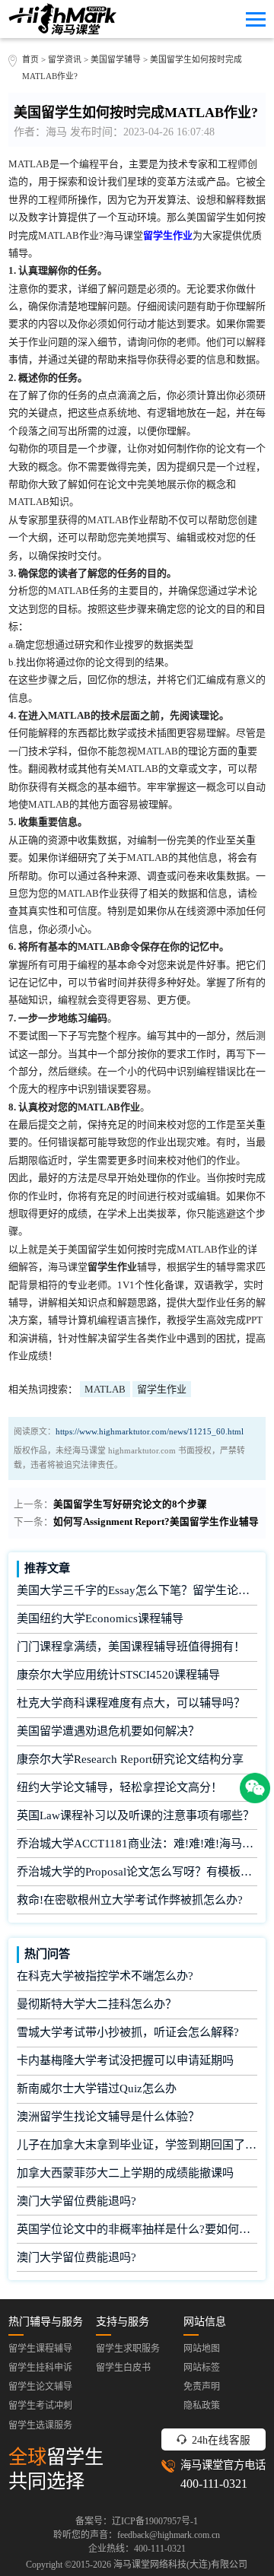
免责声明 (202, 2387)
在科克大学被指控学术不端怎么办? (105, 1976)
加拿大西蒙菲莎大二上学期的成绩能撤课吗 (125, 2173)
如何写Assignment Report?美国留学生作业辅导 (156, 1522)
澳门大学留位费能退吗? (76, 2201)
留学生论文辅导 (40, 2387)
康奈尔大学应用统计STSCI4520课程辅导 (118, 1675)
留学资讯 (65, 59)
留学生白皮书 (123, 2368)
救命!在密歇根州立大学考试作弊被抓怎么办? (130, 1900)
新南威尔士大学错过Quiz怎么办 (97, 2088)
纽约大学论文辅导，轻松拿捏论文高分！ (119, 1787)
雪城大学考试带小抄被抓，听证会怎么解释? (128, 2032)
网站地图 (202, 2349)
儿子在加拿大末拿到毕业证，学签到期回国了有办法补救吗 (137, 2145)
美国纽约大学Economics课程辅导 (100, 1618)
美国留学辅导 (116, 59)
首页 (30, 59)
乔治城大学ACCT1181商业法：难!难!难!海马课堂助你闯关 (137, 1844)
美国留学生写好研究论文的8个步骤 (130, 1504)
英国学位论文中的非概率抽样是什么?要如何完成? (137, 2229)
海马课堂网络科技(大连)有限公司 (180, 2565)
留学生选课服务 (40, 2425)
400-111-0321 (214, 2484)
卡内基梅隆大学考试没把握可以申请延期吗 (125, 2060)
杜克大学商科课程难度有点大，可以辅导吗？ (131, 1703)
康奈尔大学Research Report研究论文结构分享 (130, 1759)
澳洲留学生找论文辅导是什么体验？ (108, 2117)
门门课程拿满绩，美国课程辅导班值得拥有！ (131, 1647)
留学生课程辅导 (40, 2349)
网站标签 (202, 2368)
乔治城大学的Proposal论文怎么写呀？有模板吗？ (137, 1872)
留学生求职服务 (128, 2349)
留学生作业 (162, 1389)
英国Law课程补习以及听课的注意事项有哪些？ (135, 1815)
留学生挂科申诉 (40, 2368)
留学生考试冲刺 (40, 2406)
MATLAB (105, 1389)
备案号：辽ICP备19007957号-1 (137, 2521)
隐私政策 (202, 2406)
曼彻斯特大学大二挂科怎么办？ (97, 2004)
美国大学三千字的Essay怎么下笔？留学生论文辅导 (137, 1590)
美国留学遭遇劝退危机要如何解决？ (108, 1731)
